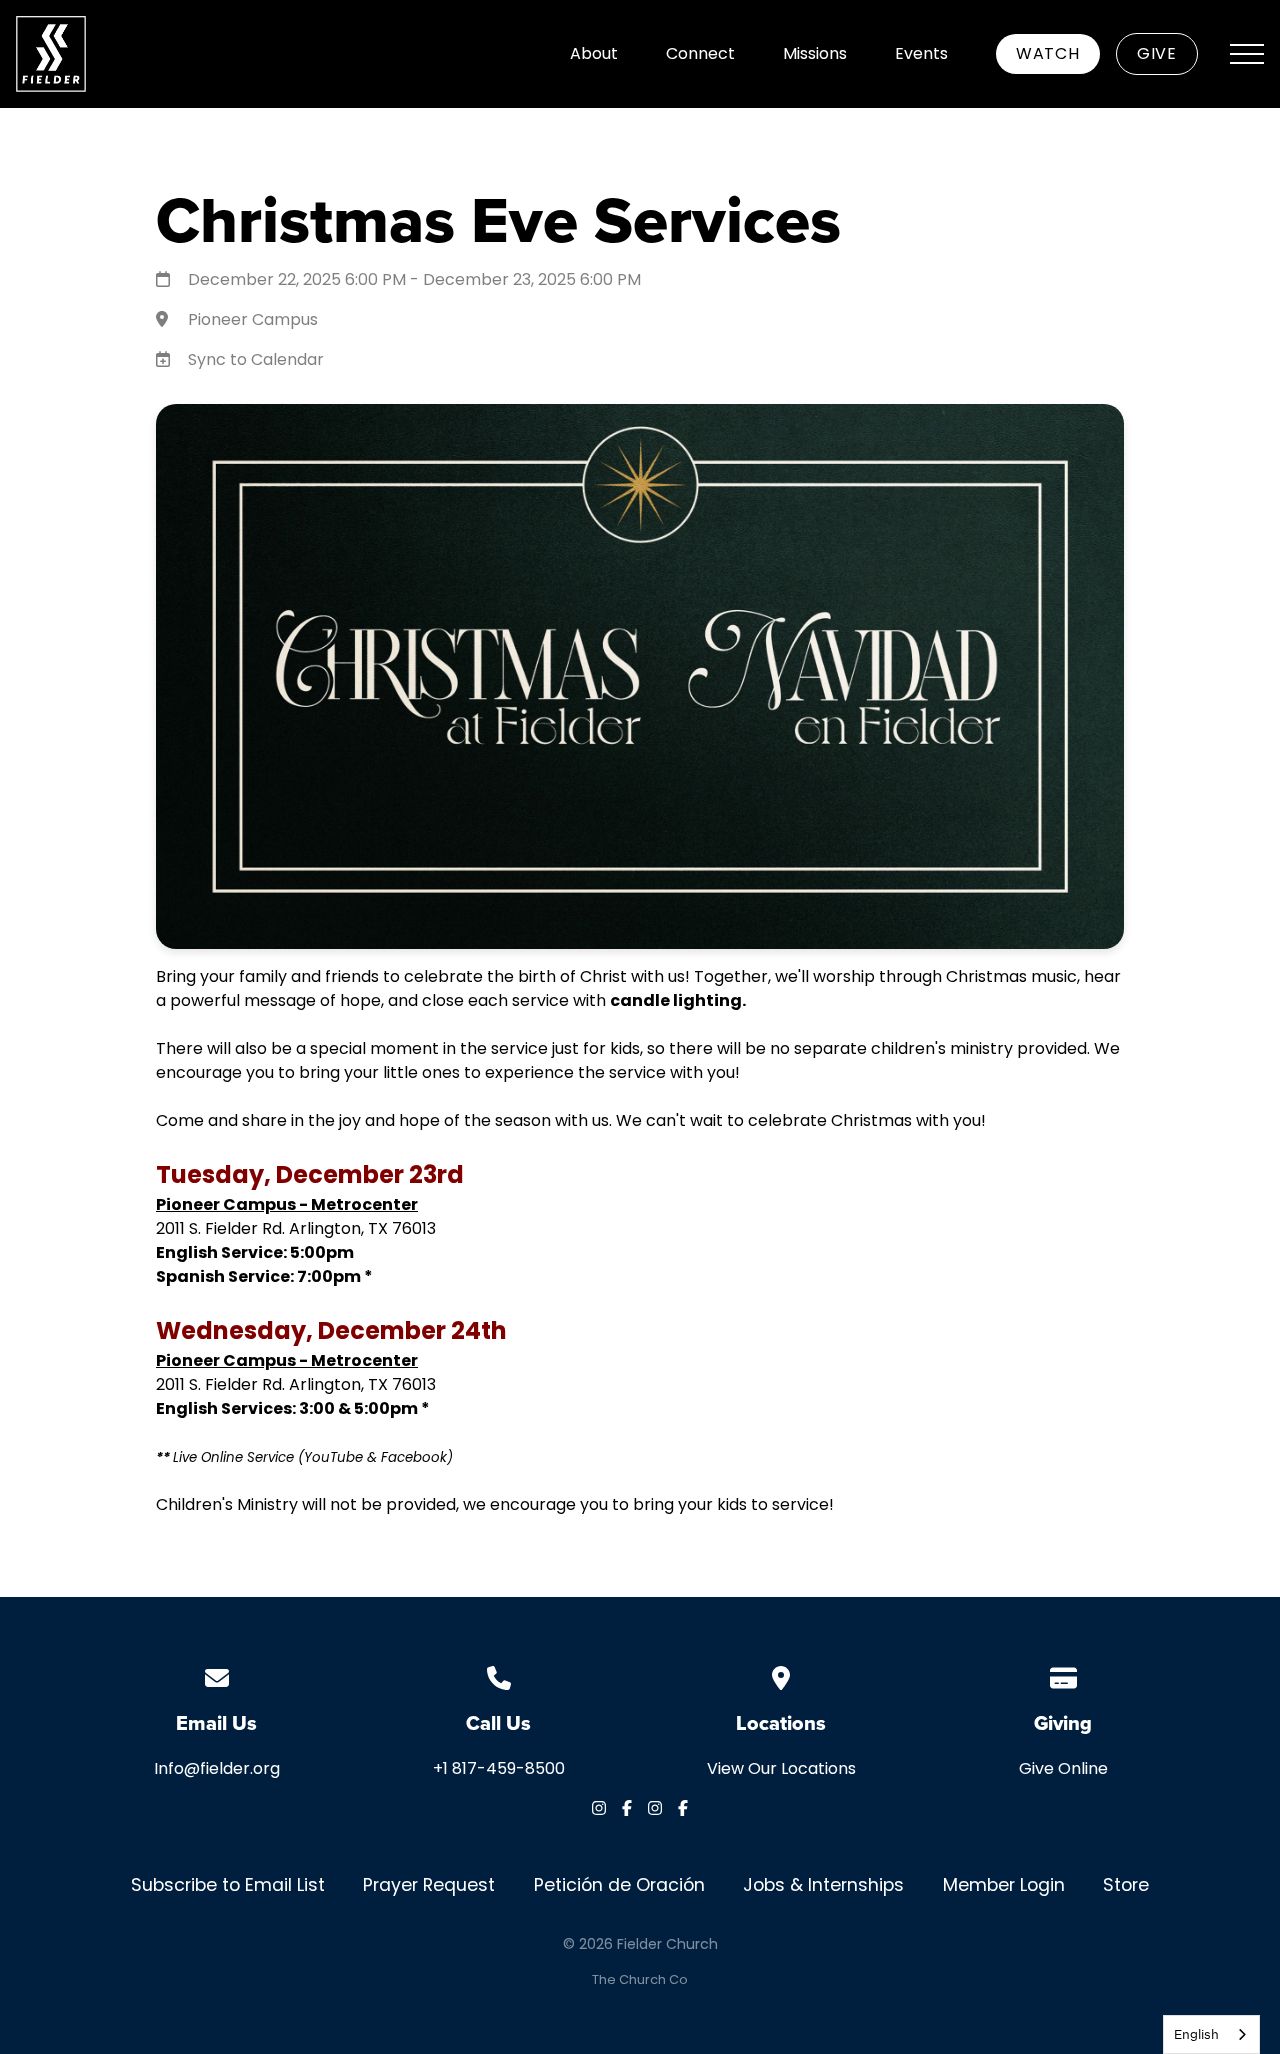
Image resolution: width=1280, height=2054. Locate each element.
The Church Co (640, 1979)
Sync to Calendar (256, 359)
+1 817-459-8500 (499, 1768)
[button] (1247, 54)
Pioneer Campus (253, 319)
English (1196, 2034)
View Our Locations (781, 1768)
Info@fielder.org (217, 1768)
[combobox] (1211, 2034)
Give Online (1063, 1768)
